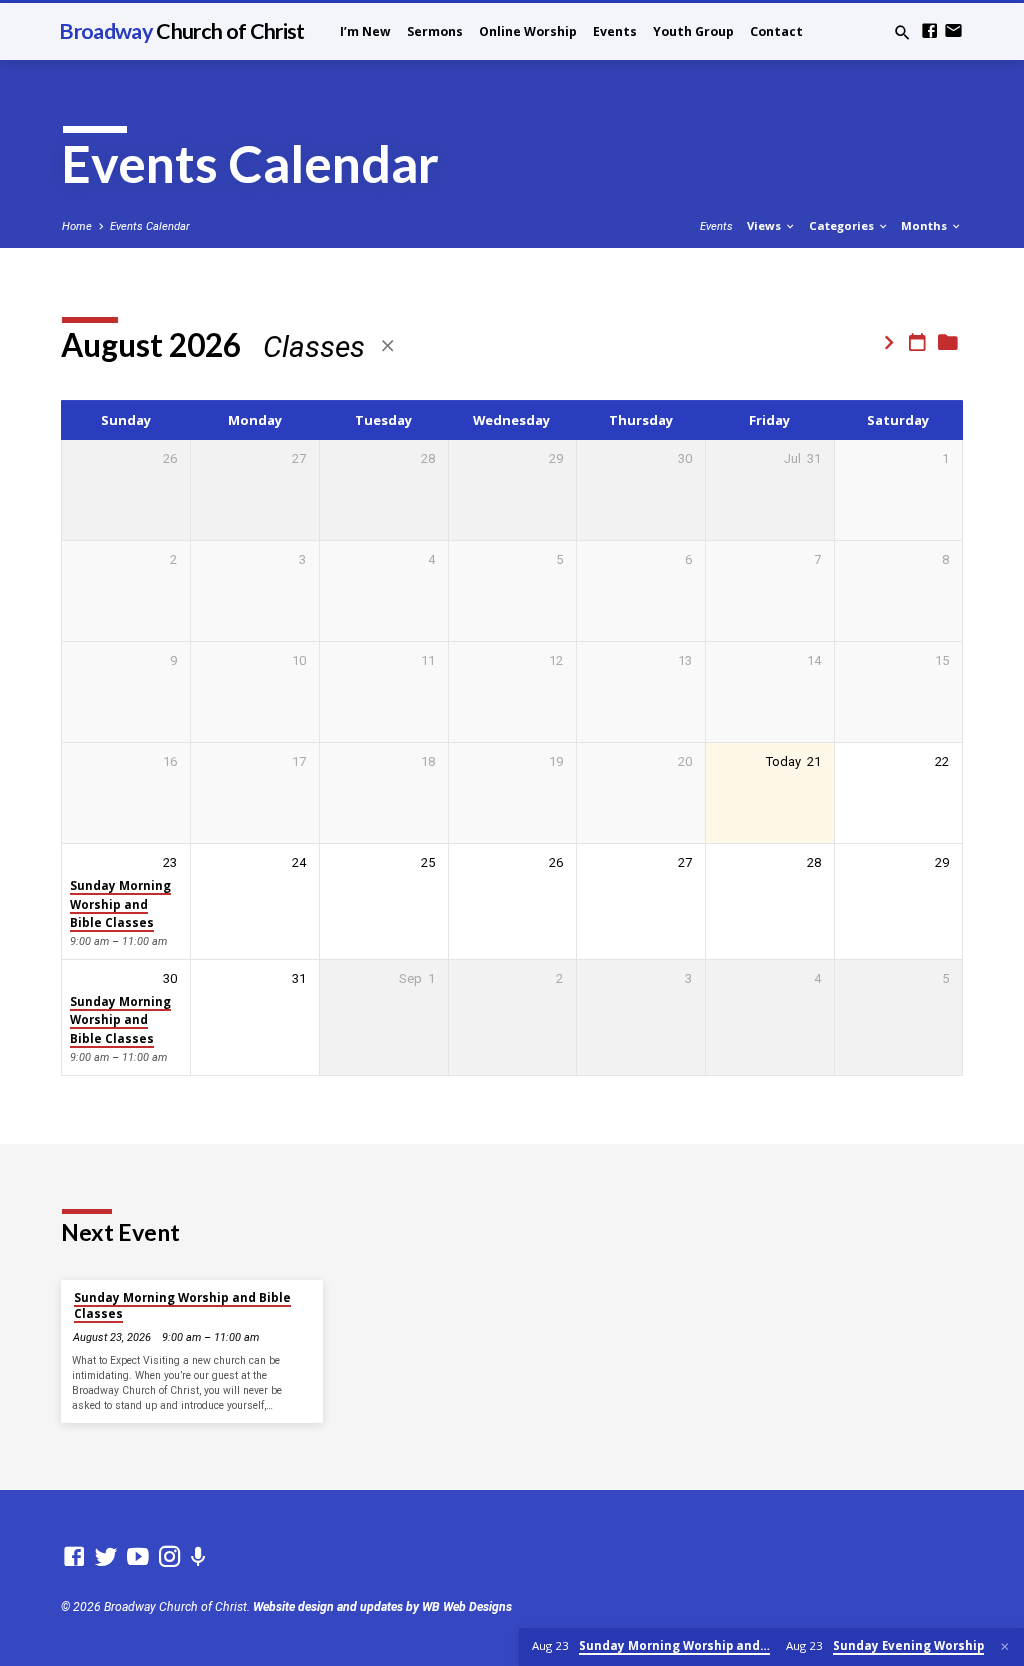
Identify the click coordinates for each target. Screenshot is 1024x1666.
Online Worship (528, 31)
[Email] (953, 31)
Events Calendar (150, 226)
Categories (843, 225)
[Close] (1005, 1647)
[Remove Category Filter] (387, 346)
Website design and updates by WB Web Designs (382, 1607)
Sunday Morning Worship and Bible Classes (120, 904)
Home (77, 226)
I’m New (365, 31)
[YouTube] (138, 1557)
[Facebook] (929, 31)
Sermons (435, 31)
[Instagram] (170, 1557)
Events (615, 31)
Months (925, 225)
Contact (776, 31)
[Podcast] (198, 1557)
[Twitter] (106, 1557)
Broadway (181, 31)
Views (765, 225)
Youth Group (693, 31)
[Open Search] (902, 33)
